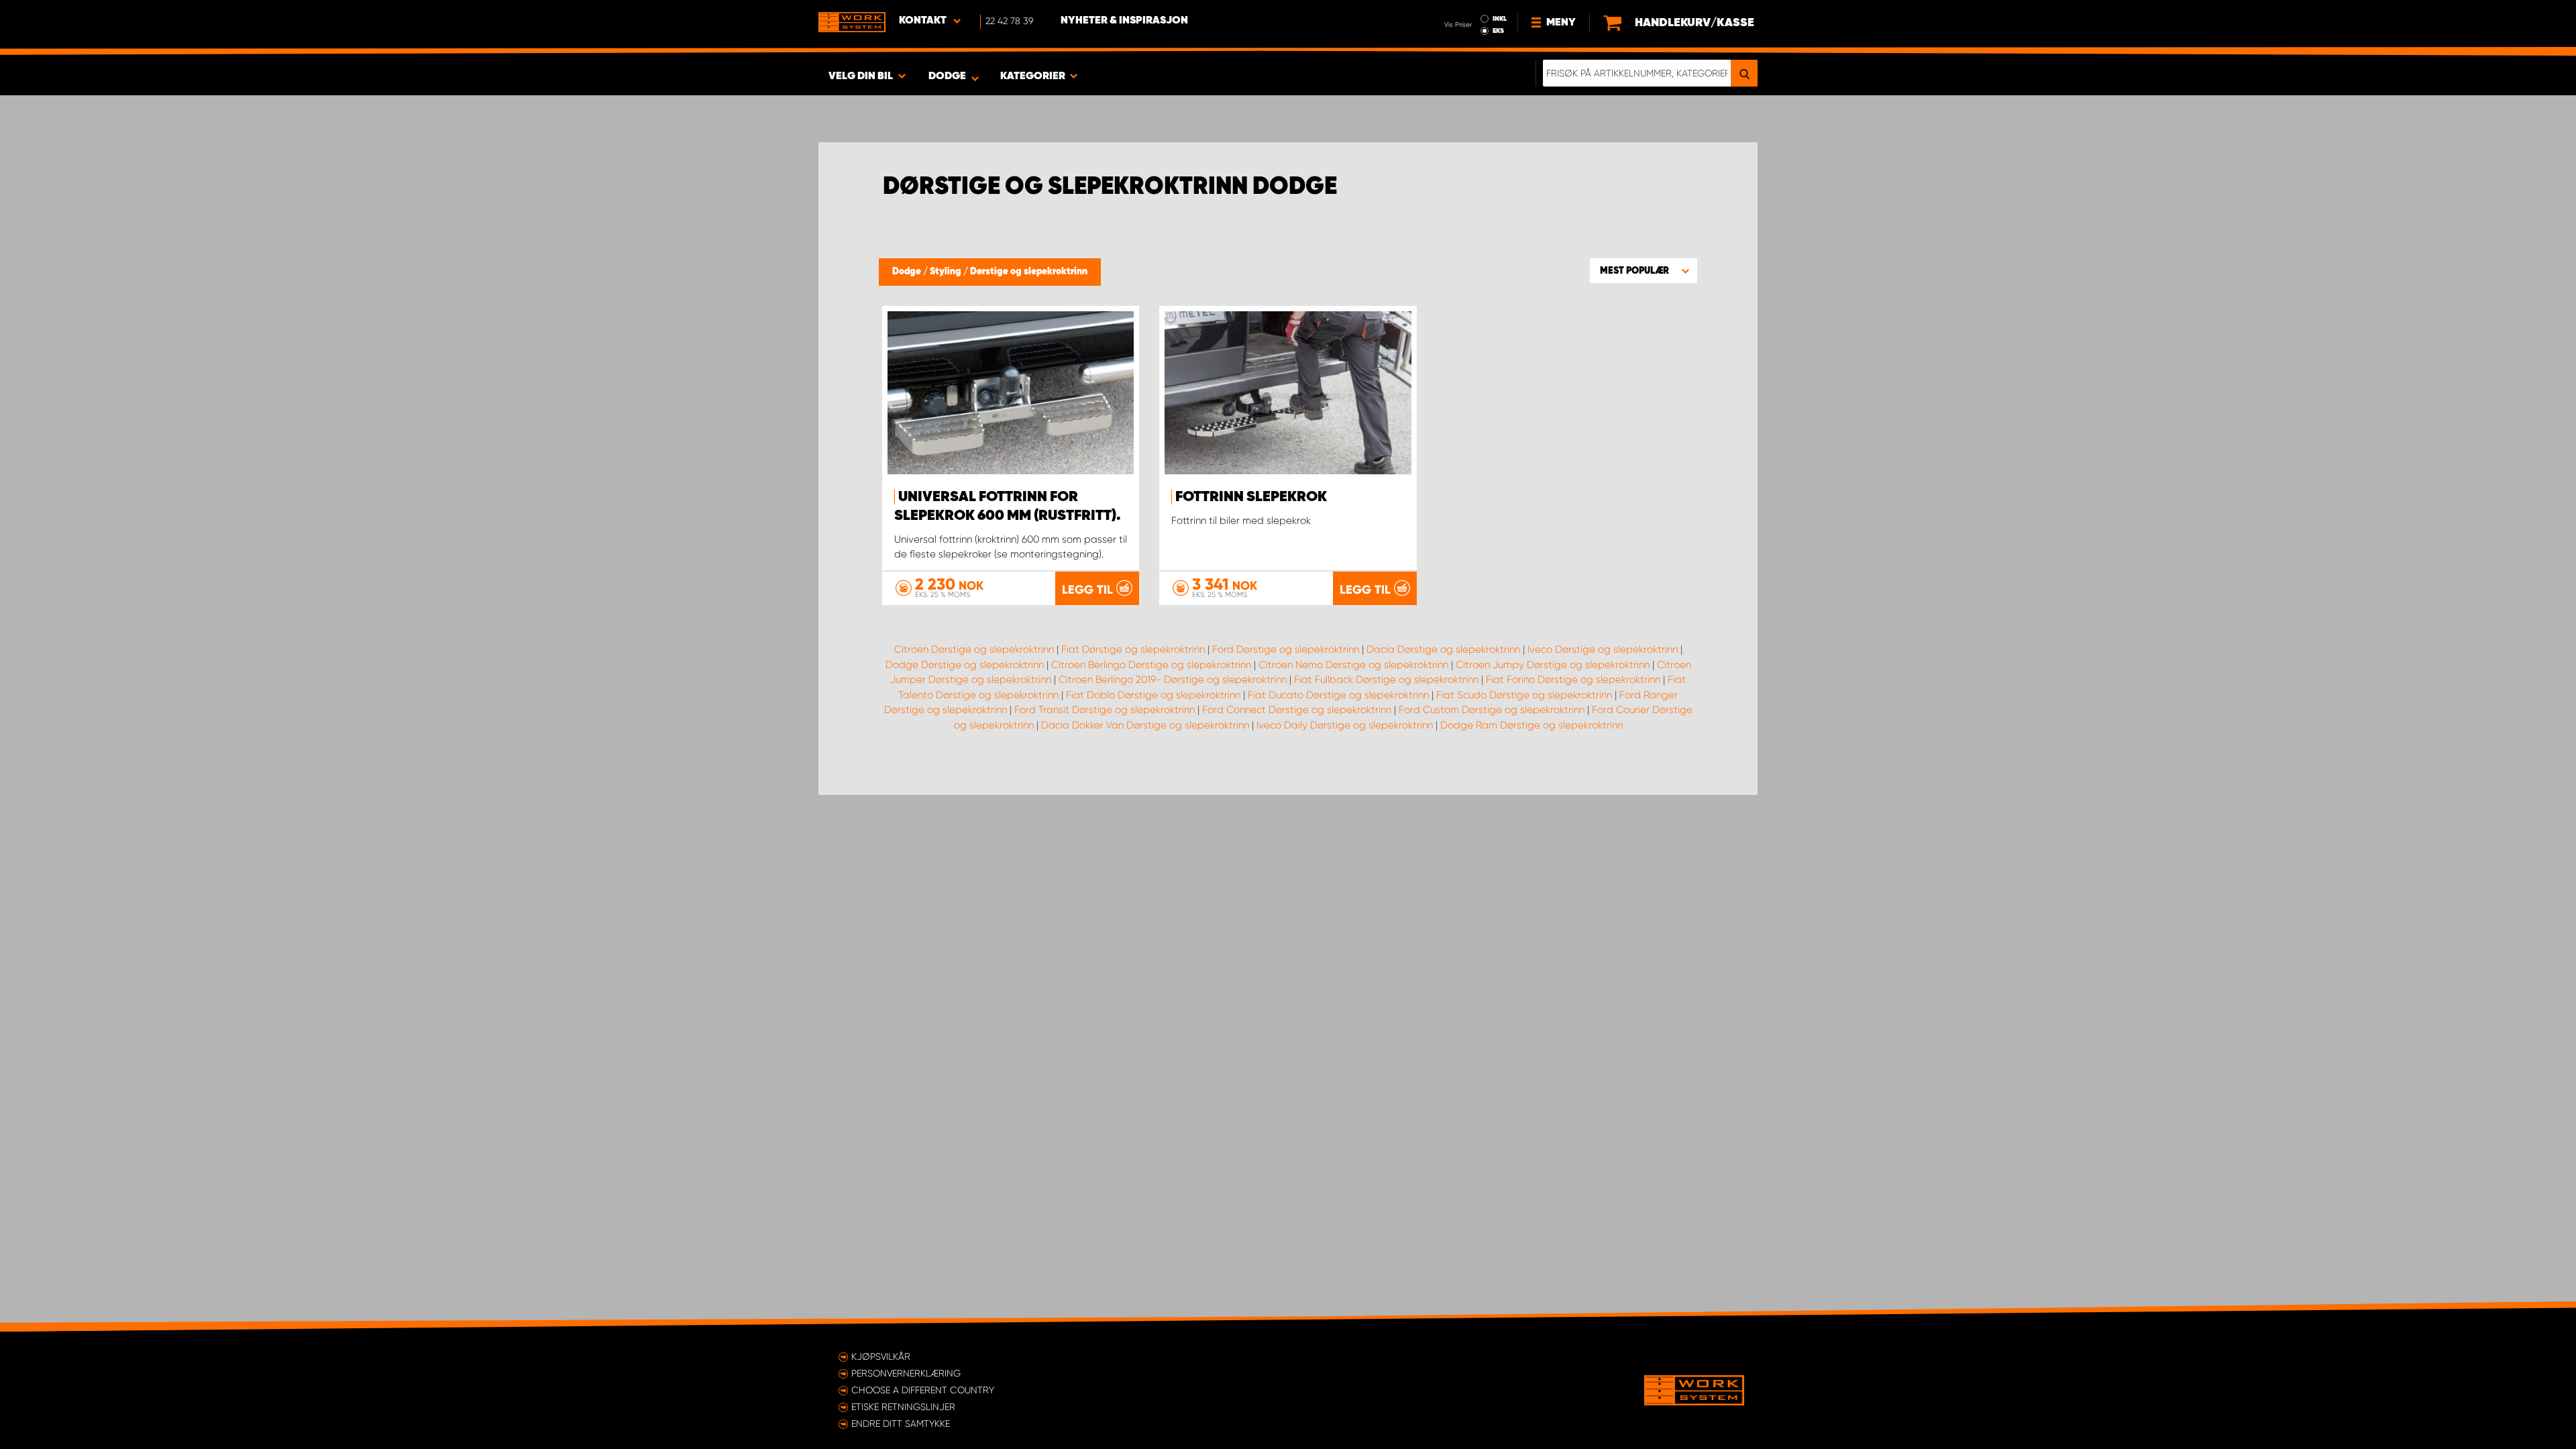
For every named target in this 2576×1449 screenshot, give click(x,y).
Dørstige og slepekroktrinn (1029, 272)
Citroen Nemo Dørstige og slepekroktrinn (1353, 665)
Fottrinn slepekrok (1251, 497)
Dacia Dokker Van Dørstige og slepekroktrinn (1145, 725)
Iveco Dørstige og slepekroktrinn (1603, 649)
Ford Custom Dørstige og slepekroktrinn (1492, 710)
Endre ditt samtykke (901, 1424)
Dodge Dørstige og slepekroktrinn (965, 665)
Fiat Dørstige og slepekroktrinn (1133, 649)
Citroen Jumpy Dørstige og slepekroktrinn (1553, 665)
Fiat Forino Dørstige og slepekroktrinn (1573, 680)
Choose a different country (923, 1390)
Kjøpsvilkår (881, 1356)
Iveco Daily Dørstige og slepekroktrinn (1345, 725)
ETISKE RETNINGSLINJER (903, 1407)
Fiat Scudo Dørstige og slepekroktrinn (1524, 695)
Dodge (908, 272)
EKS (1498, 31)
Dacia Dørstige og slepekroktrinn (1443, 649)
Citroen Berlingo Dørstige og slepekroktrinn (1151, 665)
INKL (1500, 19)
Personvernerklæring (906, 1373)
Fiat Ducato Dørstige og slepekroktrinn (1338, 695)
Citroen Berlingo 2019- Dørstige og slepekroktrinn (1173, 680)
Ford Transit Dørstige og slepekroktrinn (1105, 710)
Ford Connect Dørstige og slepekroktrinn (1297, 710)
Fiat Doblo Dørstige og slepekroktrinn (1153, 695)
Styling (947, 272)
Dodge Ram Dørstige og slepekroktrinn (1532, 725)
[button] (1644, 270)
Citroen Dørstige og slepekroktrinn (974, 649)
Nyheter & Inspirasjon (1124, 21)
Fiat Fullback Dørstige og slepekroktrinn (1386, 680)
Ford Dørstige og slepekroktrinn (1286, 649)
